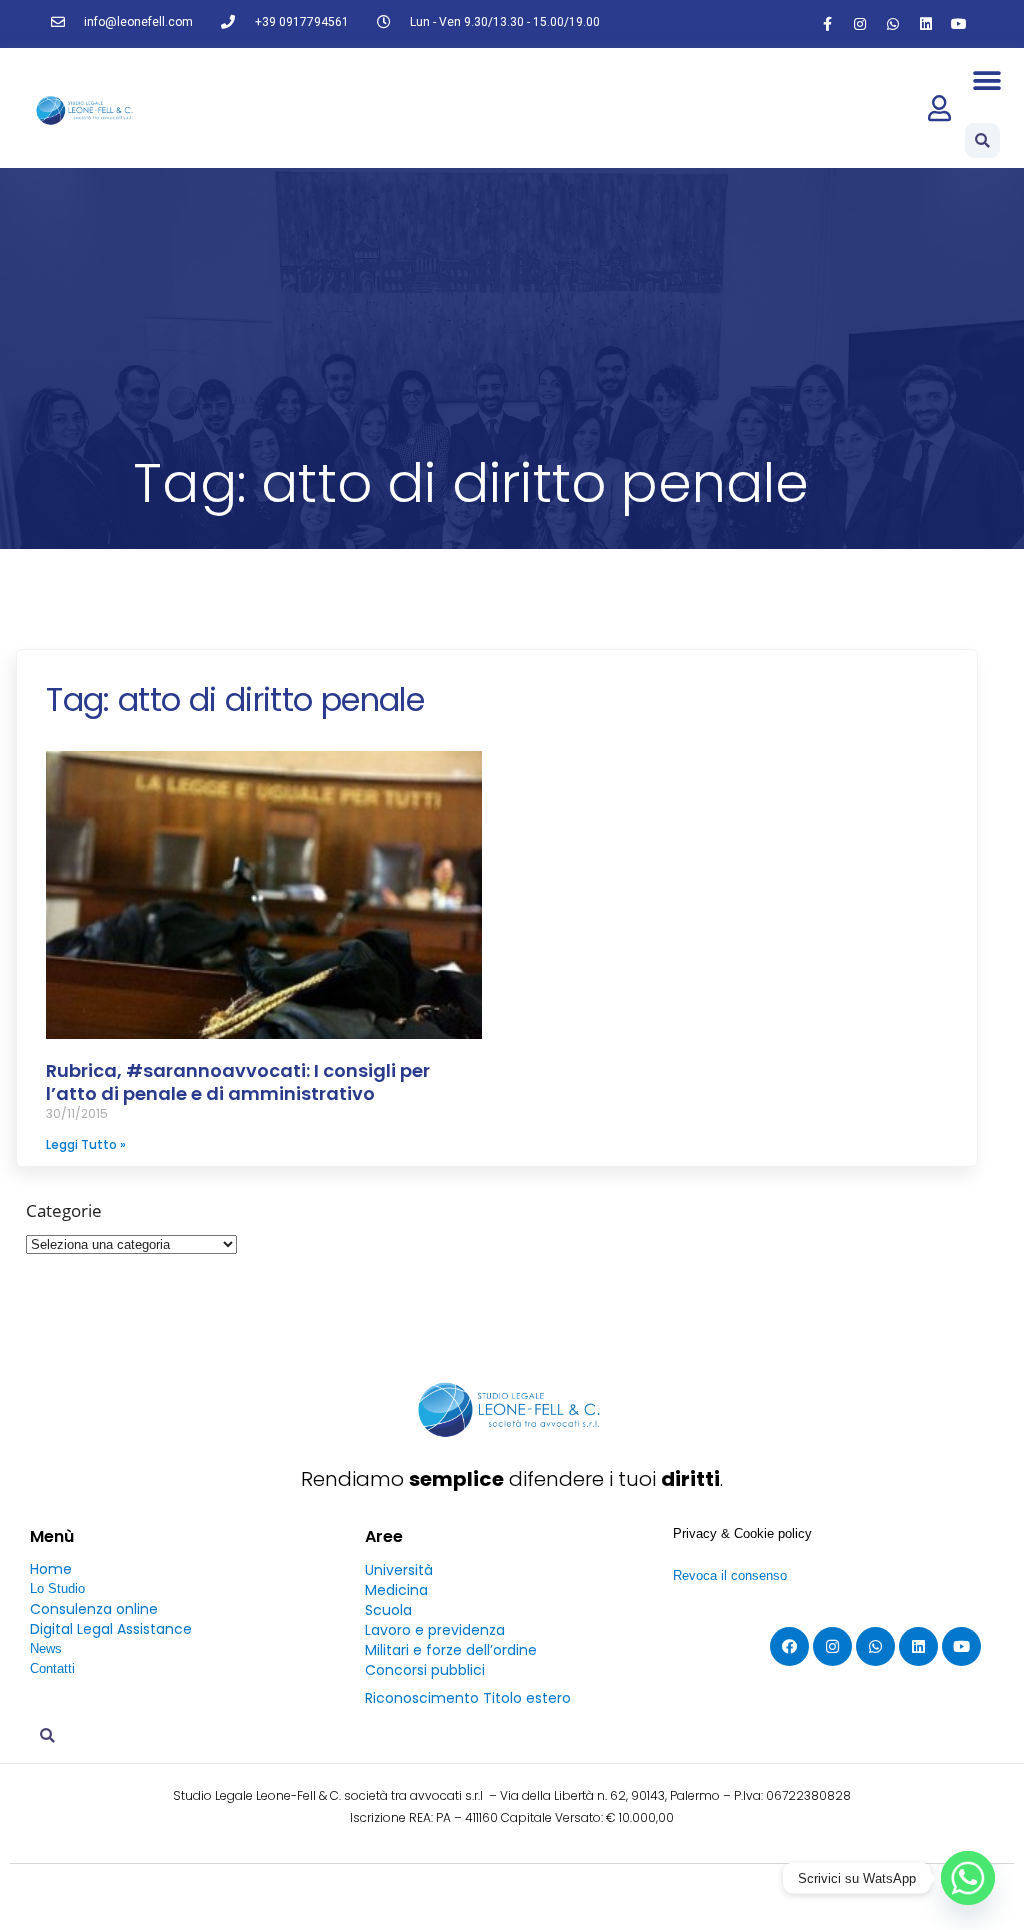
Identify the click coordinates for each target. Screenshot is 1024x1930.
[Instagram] (860, 24)
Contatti (52, 1668)
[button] (987, 80)
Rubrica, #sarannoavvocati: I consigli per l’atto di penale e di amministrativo (238, 1082)
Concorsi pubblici (425, 1670)
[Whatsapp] (893, 24)
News (46, 1648)
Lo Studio (57, 1588)
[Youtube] (959, 24)
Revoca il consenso (730, 1575)
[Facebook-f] (827, 24)
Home (51, 1569)
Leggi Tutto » (86, 1144)
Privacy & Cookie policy (742, 1533)
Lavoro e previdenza (435, 1630)
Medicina (396, 1590)
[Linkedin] (926, 24)
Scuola (388, 1610)
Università (399, 1570)
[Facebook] (789, 1646)
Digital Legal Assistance (111, 1629)
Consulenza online (94, 1609)
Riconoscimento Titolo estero (468, 1698)
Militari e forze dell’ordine (451, 1650)
